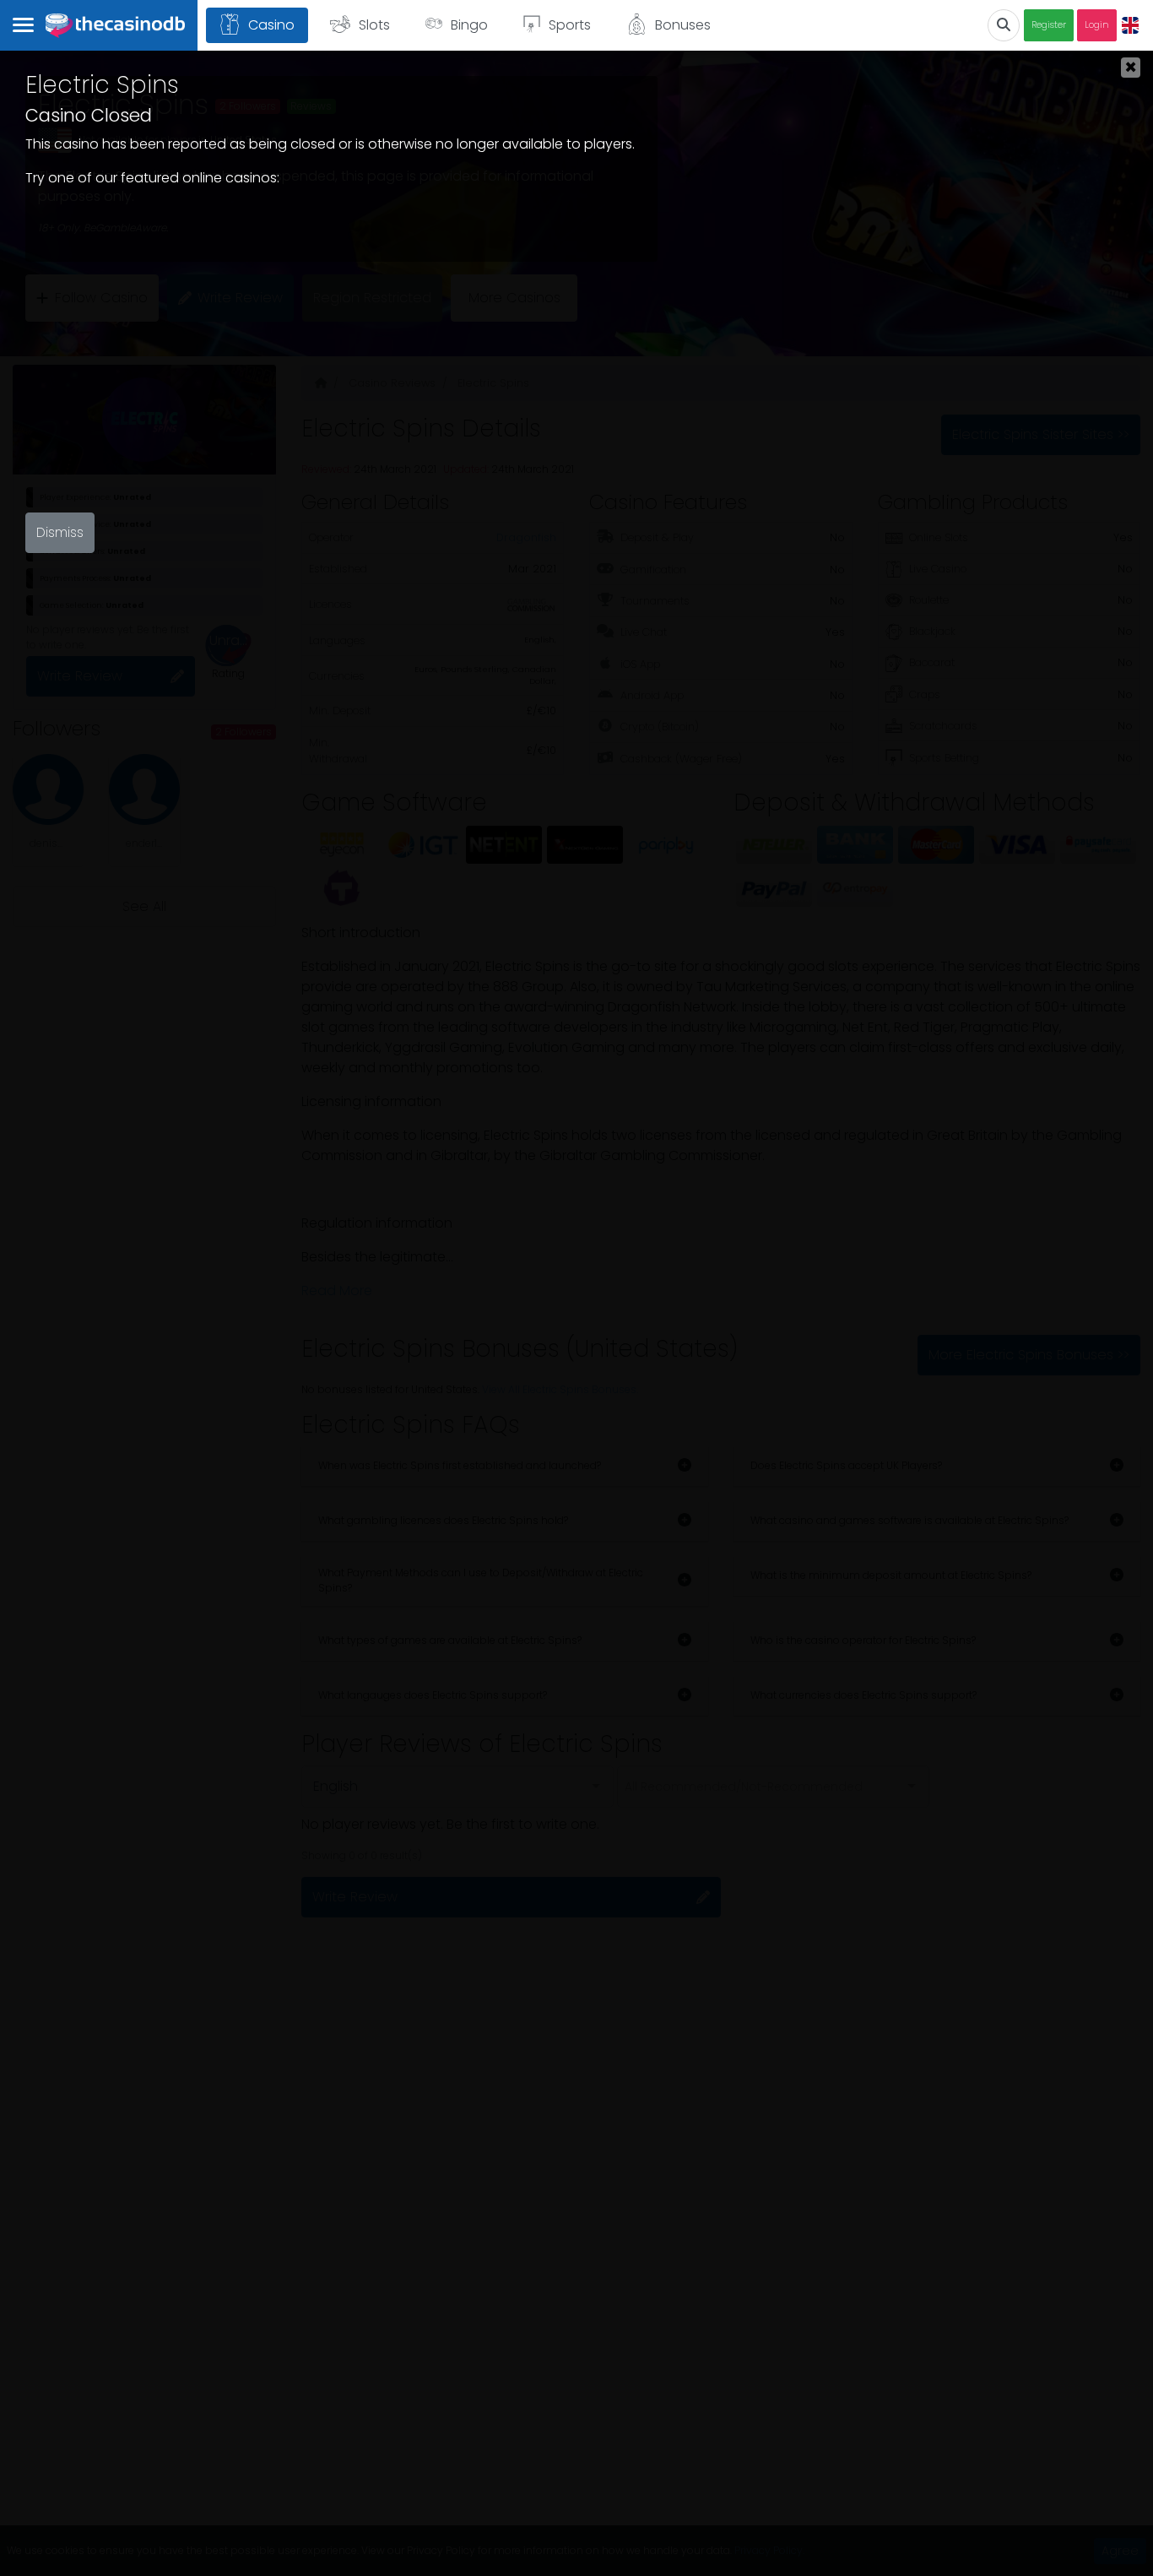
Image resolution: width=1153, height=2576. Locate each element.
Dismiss (60, 532)
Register (1049, 25)
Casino (271, 25)
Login (1097, 25)
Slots (374, 25)
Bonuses (683, 25)
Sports (570, 25)
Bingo (469, 25)
